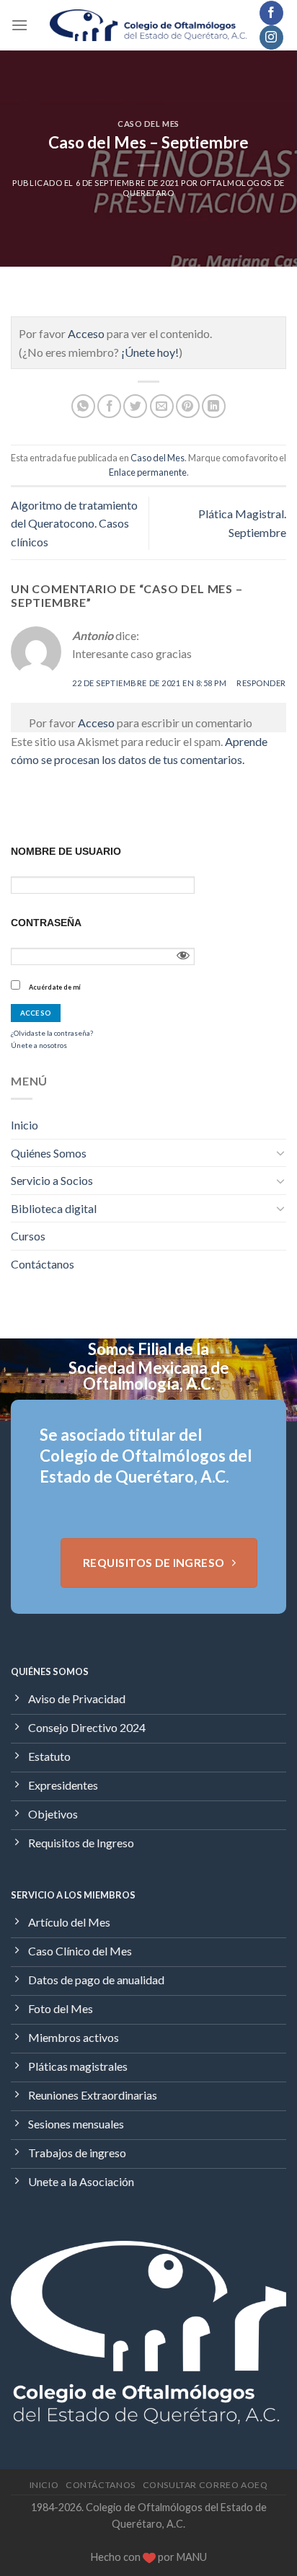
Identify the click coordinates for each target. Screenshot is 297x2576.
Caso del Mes (148, 124)
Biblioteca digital (54, 1208)
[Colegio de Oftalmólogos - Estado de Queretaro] (149, 26)
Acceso (86, 333)
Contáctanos (43, 1264)
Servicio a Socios (52, 1180)
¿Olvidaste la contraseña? (52, 1033)
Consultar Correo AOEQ (205, 2485)
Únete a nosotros (39, 1045)
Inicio (25, 1125)
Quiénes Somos (49, 1153)
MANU (192, 2557)
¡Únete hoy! (150, 352)
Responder (261, 683)
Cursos (28, 1236)
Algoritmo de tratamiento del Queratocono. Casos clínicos (74, 523)
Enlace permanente (148, 472)
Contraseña (46, 923)
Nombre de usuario (66, 851)
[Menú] (19, 25)
